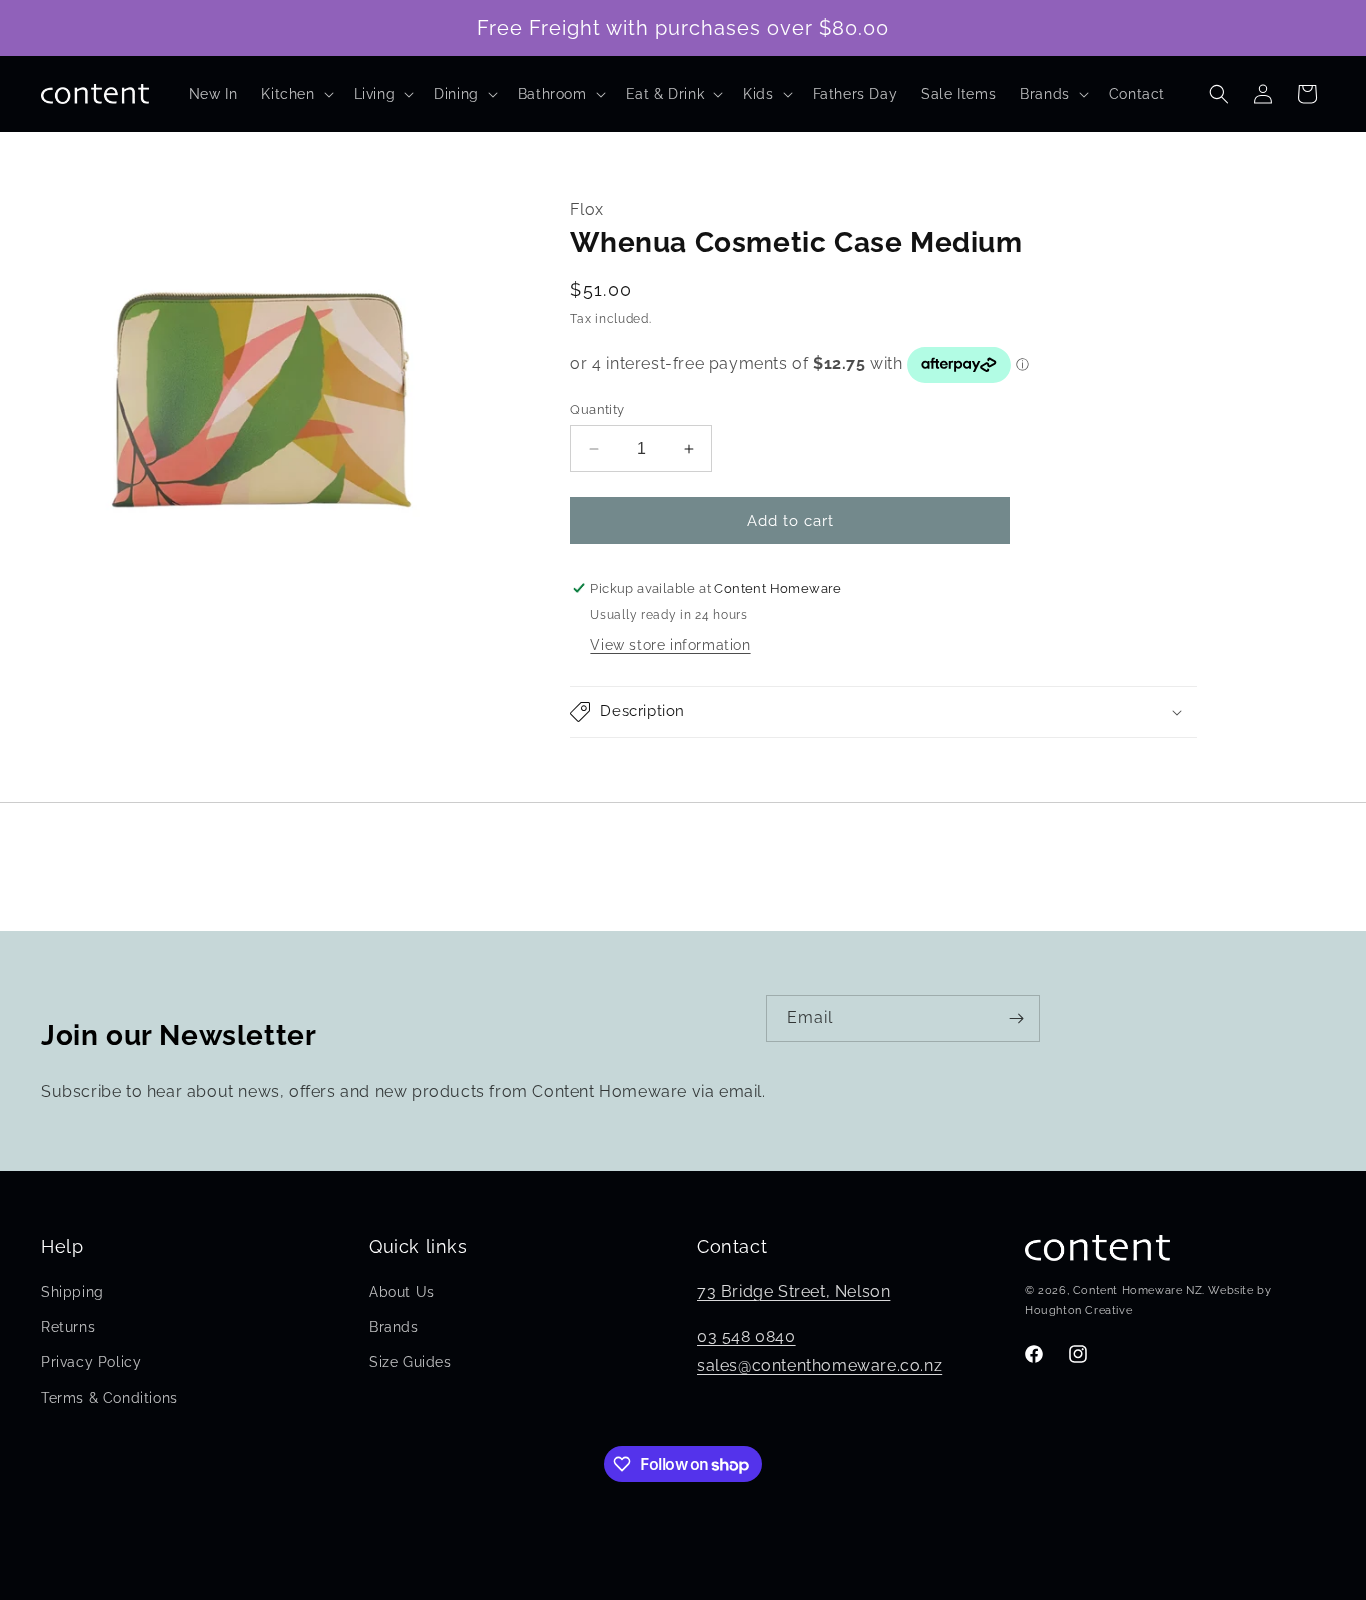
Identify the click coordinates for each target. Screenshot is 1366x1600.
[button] (295, 94)
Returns (68, 1327)
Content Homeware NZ (1137, 1291)
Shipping (72, 1292)
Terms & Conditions (109, 1398)
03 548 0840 (746, 1336)
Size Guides (410, 1363)
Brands (394, 1327)
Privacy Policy (91, 1363)
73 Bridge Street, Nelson (793, 1291)
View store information (670, 645)
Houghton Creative (1078, 1310)
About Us (402, 1292)
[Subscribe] (1017, 1018)
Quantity (597, 409)
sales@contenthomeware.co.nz (819, 1365)
